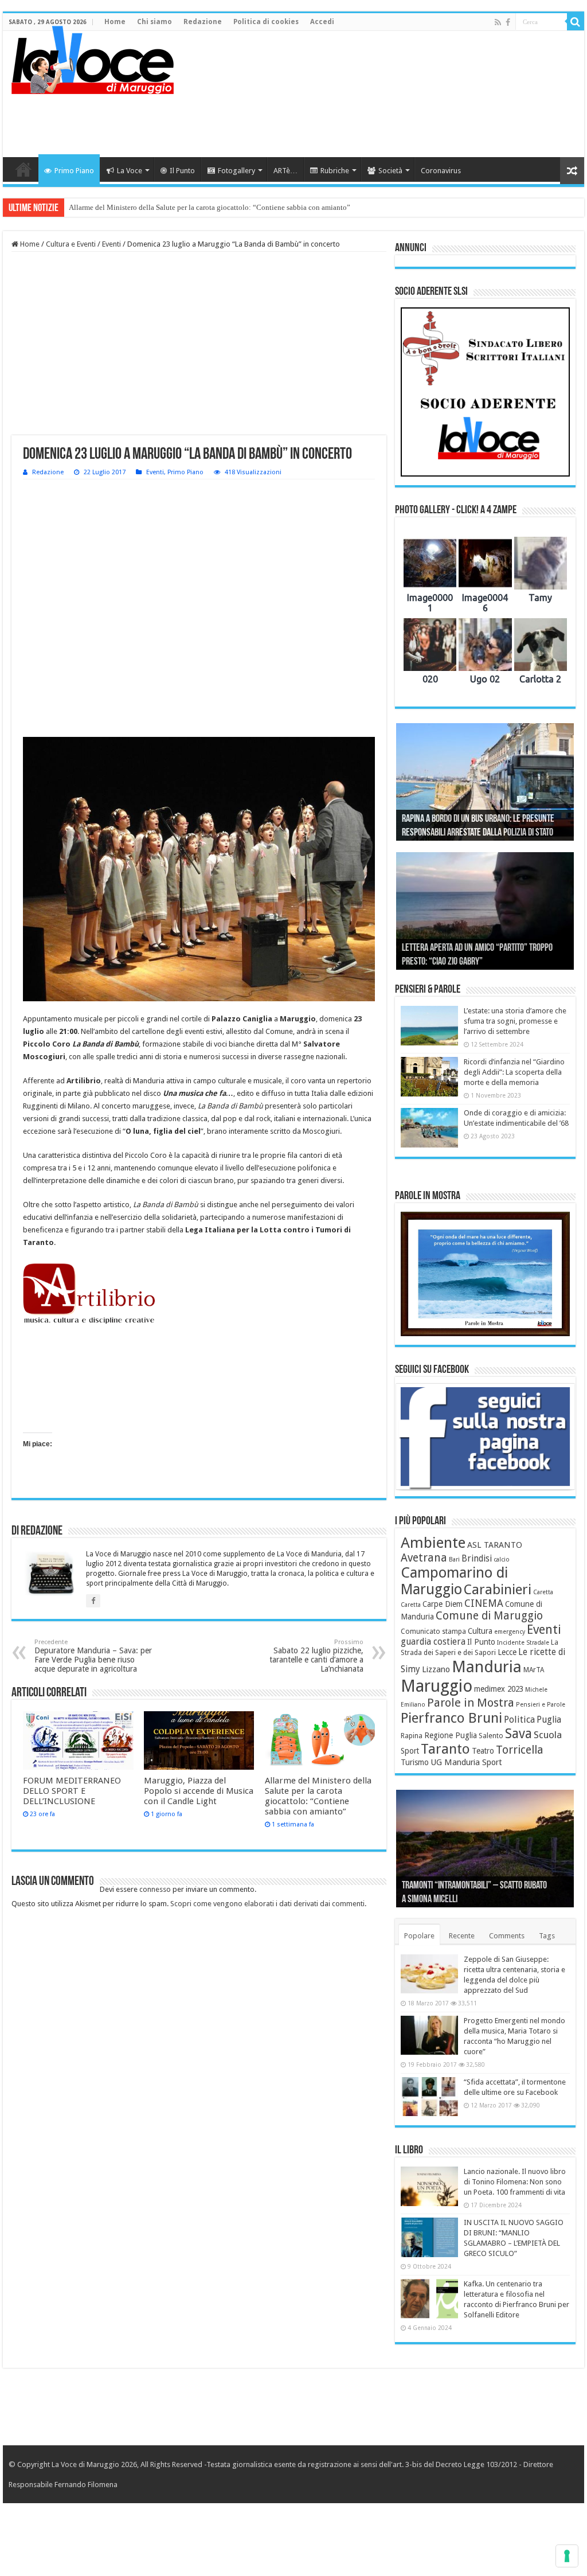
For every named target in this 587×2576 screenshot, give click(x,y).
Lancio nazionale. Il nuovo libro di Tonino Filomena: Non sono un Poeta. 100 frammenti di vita (515, 2182)
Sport (410, 1751)
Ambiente (433, 1543)
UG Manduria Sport (466, 1762)
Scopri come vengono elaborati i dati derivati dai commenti (267, 1904)
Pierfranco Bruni (451, 1718)
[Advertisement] (367, 120)
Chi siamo (154, 22)
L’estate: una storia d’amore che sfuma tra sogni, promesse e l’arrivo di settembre (515, 1021)
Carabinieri (498, 1590)
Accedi (322, 22)
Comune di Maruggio (489, 1616)
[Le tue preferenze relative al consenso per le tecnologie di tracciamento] (567, 2556)
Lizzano (436, 1669)
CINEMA (484, 1603)
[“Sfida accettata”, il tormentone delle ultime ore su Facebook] (429, 2097)
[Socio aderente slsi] (485, 392)
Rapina (412, 1736)
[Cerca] (576, 22)
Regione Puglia (451, 1735)
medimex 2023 (499, 1689)
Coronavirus (441, 171)
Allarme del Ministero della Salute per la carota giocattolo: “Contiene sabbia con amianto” (210, 207)
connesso (155, 1889)
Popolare (419, 1936)
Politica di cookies (266, 22)
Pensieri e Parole (541, 1705)
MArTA (534, 1670)
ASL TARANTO (495, 1545)
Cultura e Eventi (71, 244)
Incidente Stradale (523, 1643)
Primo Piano (74, 171)
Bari (454, 1560)
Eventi (111, 244)
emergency (510, 1632)
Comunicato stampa (433, 1632)
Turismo (415, 1762)
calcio (502, 1560)
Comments (507, 1936)
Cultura (480, 1631)
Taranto (445, 1749)
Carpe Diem (443, 1604)
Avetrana (424, 1558)
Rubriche (335, 171)
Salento (491, 1736)
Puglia (549, 1720)
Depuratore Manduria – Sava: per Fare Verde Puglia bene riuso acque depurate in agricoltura (93, 1656)
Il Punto (182, 171)
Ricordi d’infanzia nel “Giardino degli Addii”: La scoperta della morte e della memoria (514, 1072)
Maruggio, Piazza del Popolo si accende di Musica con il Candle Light (199, 1791)
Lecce (507, 1652)
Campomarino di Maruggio (454, 1581)
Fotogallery (236, 171)
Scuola (548, 1735)
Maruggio (437, 1686)
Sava (518, 1734)
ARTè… (285, 171)
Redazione (203, 22)
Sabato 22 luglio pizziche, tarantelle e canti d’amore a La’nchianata (316, 1656)
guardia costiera (433, 1642)
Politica (519, 1720)
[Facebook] (508, 22)
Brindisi (477, 1559)
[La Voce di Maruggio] (93, 57)
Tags (547, 1936)
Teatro (483, 1751)
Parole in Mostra (471, 1703)
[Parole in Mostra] (485, 1274)
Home (115, 22)
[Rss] (498, 22)
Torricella (520, 1750)
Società (390, 171)
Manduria (487, 1667)
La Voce (130, 171)
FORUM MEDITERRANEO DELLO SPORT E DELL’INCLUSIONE (72, 1791)
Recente (462, 1936)
